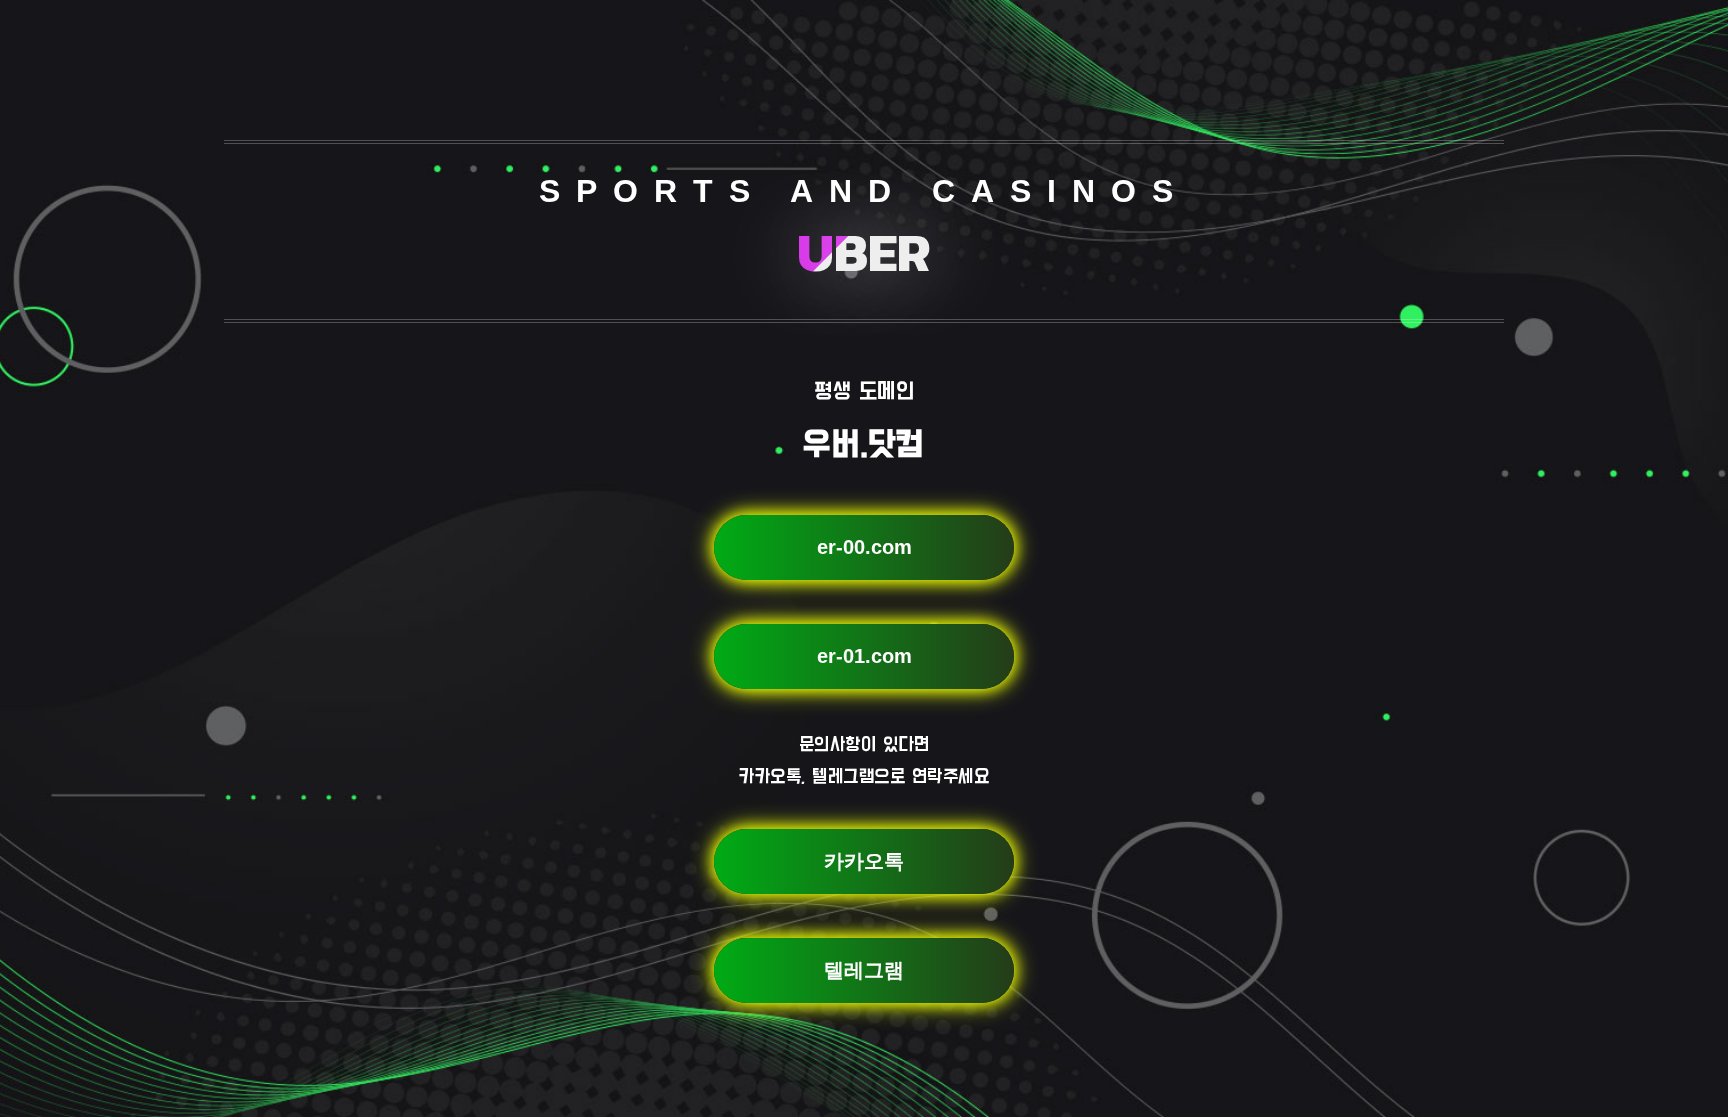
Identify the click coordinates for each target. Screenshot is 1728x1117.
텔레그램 (864, 970)
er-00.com (864, 547)
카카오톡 (864, 861)
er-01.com (864, 656)
